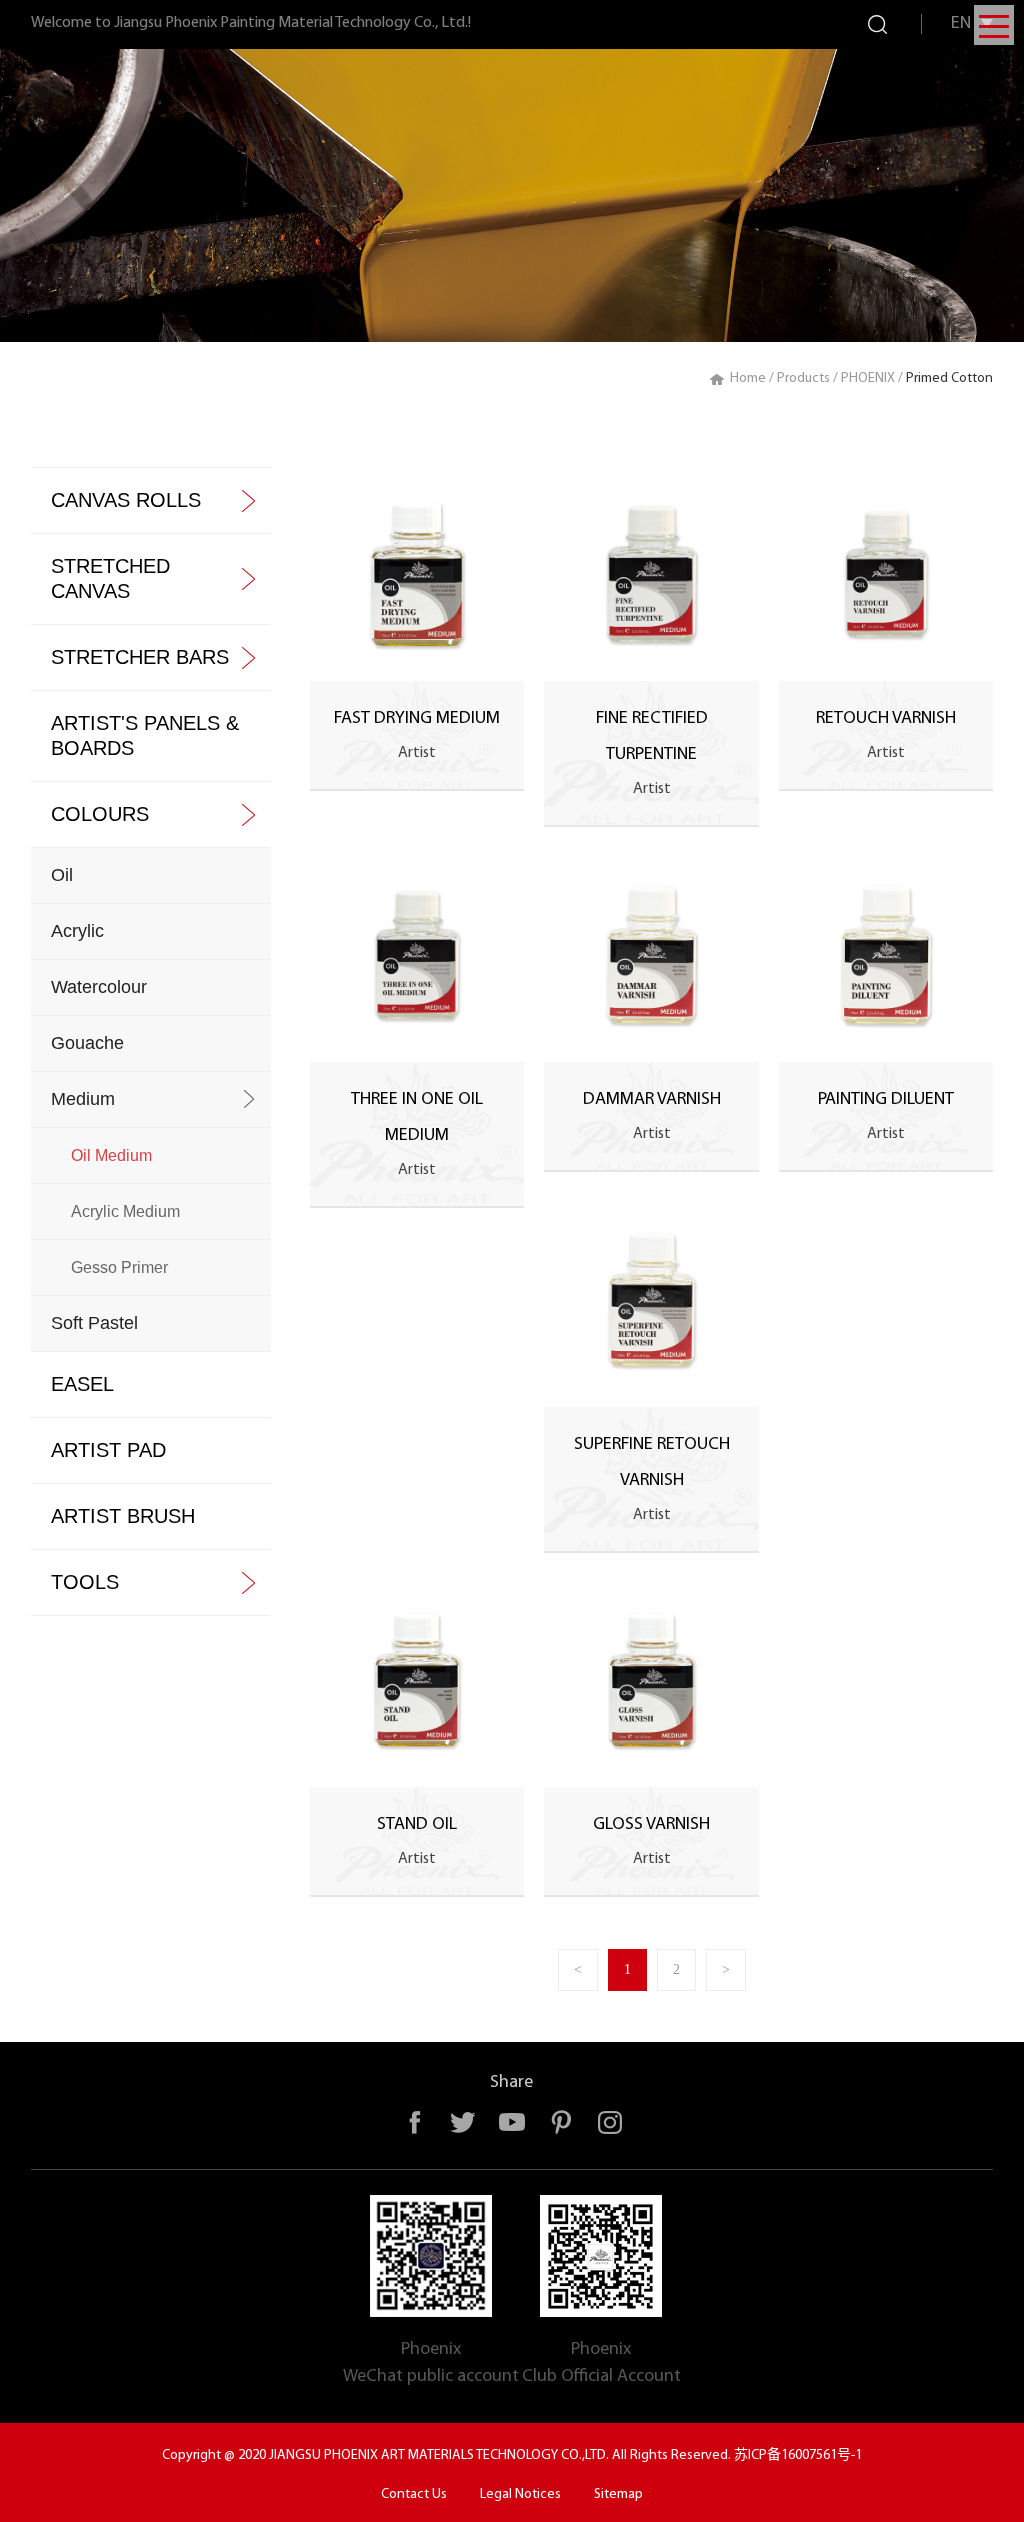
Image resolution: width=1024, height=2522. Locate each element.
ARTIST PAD (108, 1450)
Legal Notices (520, 2494)
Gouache (87, 1043)
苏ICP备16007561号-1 (798, 2455)
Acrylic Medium (125, 1211)
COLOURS (100, 814)
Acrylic (77, 931)
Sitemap (618, 2494)
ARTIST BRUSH (123, 1516)
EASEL (82, 1384)
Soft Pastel (94, 1323)
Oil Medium (111, 1155)
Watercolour (99, 987)
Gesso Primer (119, 1267)
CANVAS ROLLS (126, 500)
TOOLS (85, 1582)
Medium (83, 1099)
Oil (62, 875)
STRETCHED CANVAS (110, 578)
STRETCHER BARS (140, 657)
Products (803, 378)
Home (748, 378)
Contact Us (414, 2494)
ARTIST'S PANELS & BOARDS (145, 735)
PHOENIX (868, 378)
